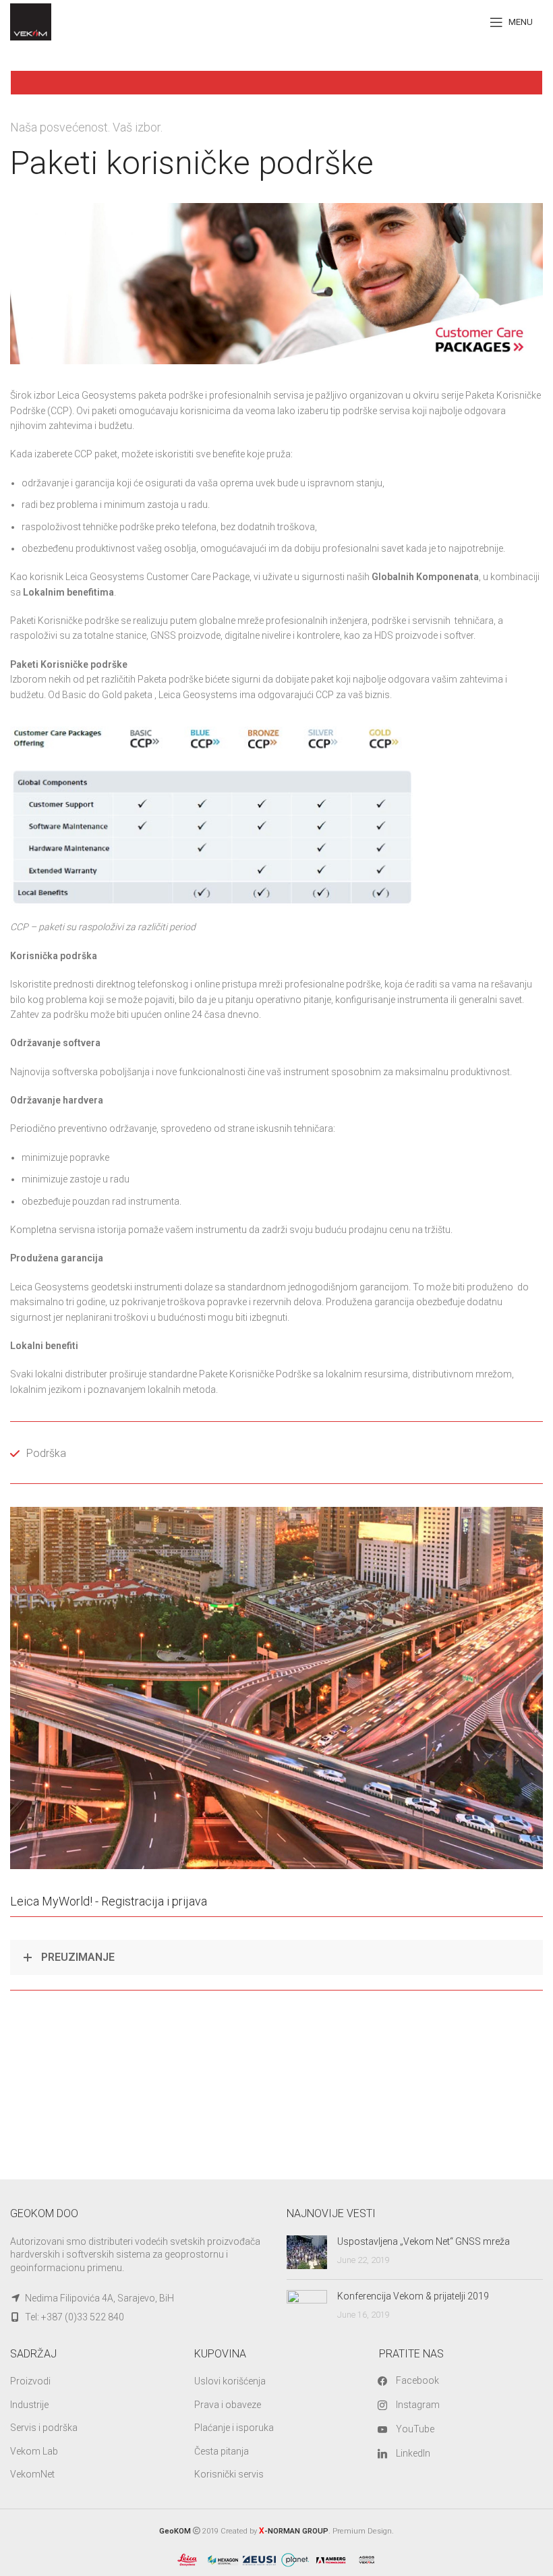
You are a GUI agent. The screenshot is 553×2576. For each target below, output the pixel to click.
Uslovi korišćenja (230, 2381)
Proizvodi (30, 2381)
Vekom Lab (34, 2451)
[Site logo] (31, 21)
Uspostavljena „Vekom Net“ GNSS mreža (424, 2241)
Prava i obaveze (228, 2405)
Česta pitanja (222, 2451)
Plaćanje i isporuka (234, 2428)
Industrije (29, 2405)
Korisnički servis (229, 2474)
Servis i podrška (44, 2428)
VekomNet (32, 2474)
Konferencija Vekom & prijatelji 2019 (413, 2296)
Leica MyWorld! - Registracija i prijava (109, 1901)
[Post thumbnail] (307, 2252)
